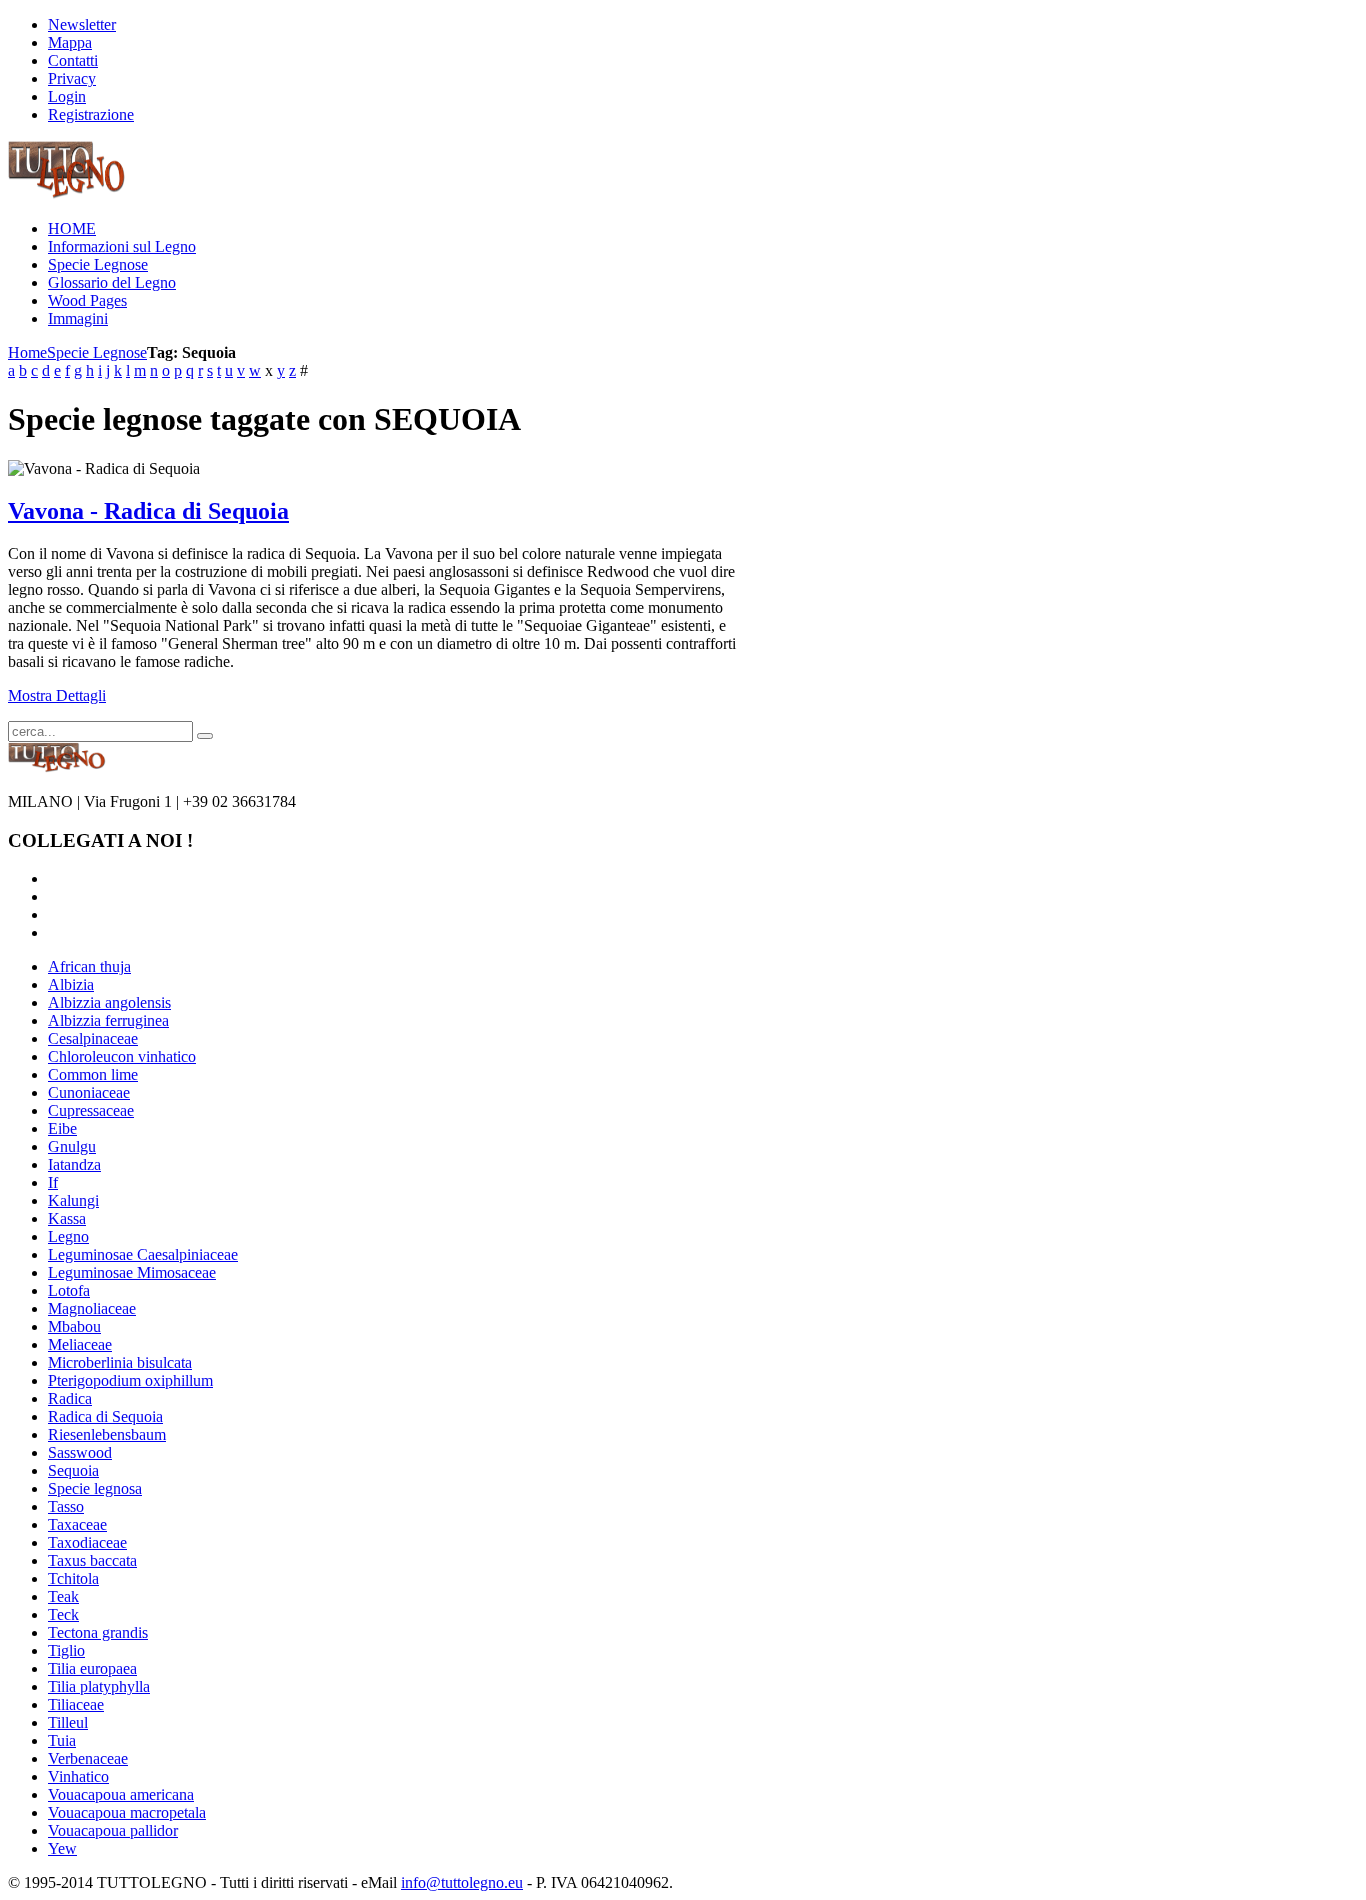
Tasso (66, 1506)
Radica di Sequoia (105, 1416)
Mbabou (74, 1326)
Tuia (62, 1740)
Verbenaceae (88, 1758)
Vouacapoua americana (121, 1794)
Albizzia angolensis (109, 1002)
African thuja (89, 966)
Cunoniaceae (89, 1092)
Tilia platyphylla (99, 1686)
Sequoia (73, 1470)
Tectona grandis (98, 1632)
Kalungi (73, 1200)
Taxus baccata (92, 1560)
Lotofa (69, 1290)
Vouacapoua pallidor (113, 1830)
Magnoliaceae (92, 1308)
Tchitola (73, 1578)
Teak (63, 1596)
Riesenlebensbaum (107, 1434)
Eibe (62, 1128)
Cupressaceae (91, 1110)
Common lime (93, 1074)
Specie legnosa (95, 1488)
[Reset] (205, 736)
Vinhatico (78, 1776)
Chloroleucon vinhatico (122, 1056)
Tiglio (66, 1650)
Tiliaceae (76, 1704)
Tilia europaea (92, 1668)
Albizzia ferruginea (108, 1020)
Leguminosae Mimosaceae (132, 1272)
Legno (68, 1236)
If (53, 1182)
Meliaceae (80, 1344)
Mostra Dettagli (57, 695)
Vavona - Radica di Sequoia (148, 511)
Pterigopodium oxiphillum (130, 1380)
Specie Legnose (97, 352)
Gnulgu (72, 1146)
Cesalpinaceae (93, 1038)
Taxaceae (77, 1524)
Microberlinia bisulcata (120, 1362)
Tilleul (68, 1722)
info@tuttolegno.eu (462, 1882)
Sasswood (80, 1452)
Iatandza (74, 1164)
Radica (70, 1398)
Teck (63, 1614)
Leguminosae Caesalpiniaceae (143, 1254)
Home (27, 352)
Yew (62, 1848)
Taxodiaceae (87, 1542)
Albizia (71, 984)
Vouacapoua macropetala (127, 1812)
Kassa (67, 1218)
